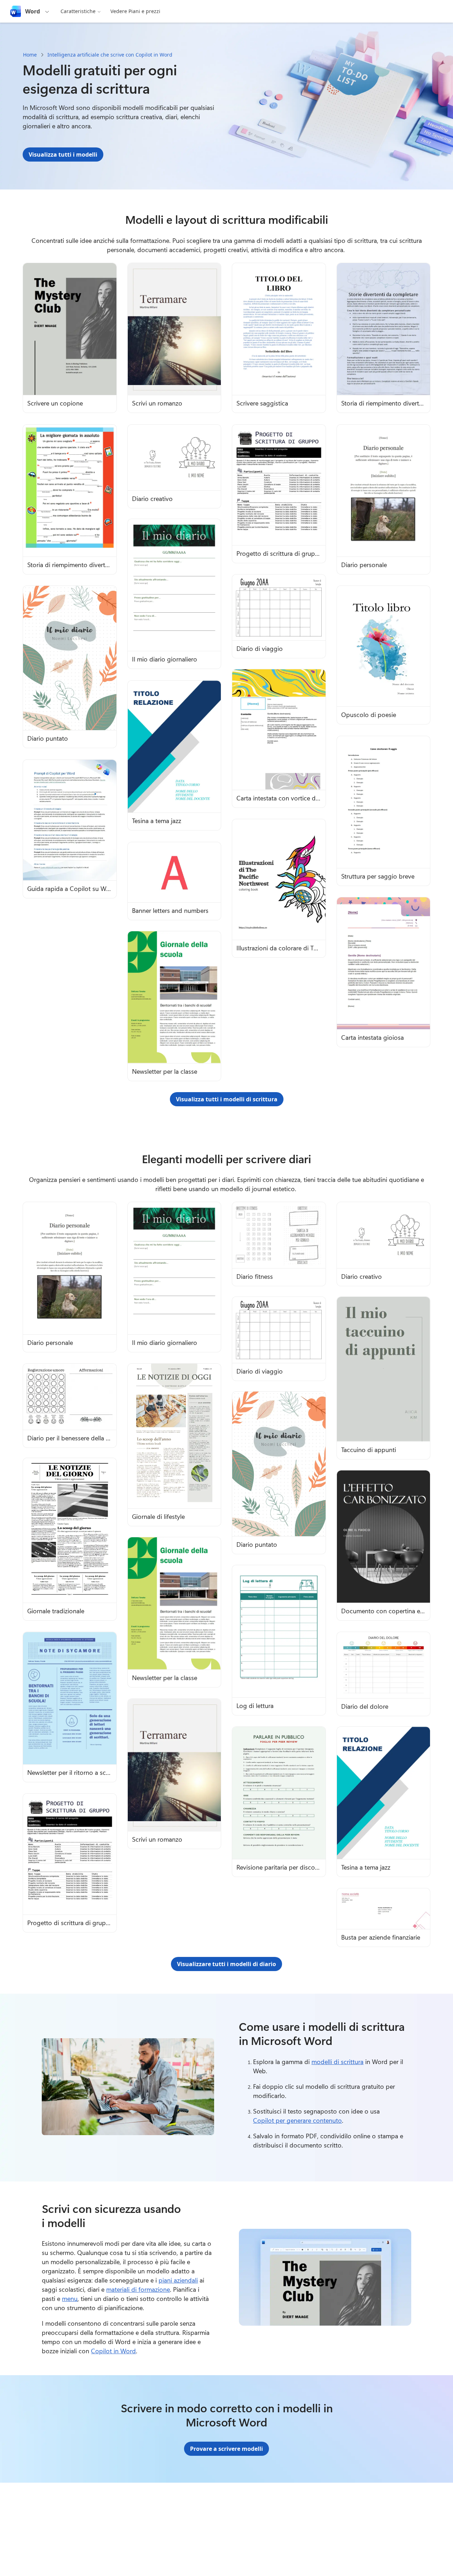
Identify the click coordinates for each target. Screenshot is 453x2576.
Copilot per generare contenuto (297, 2120)
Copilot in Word (113, 2351)
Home (30, 55)
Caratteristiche (78, 11)
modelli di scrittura (337, 2062)
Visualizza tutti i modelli (63, 155)
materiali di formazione (138, 2289)
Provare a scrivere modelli (226, 2449)
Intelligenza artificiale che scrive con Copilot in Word (110, 55)
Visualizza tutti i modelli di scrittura (227, 1099)
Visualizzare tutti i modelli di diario (226, 1964)
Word (33, 11)
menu (70, 2298)
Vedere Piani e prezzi (135, 11)
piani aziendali (178, 2280)
